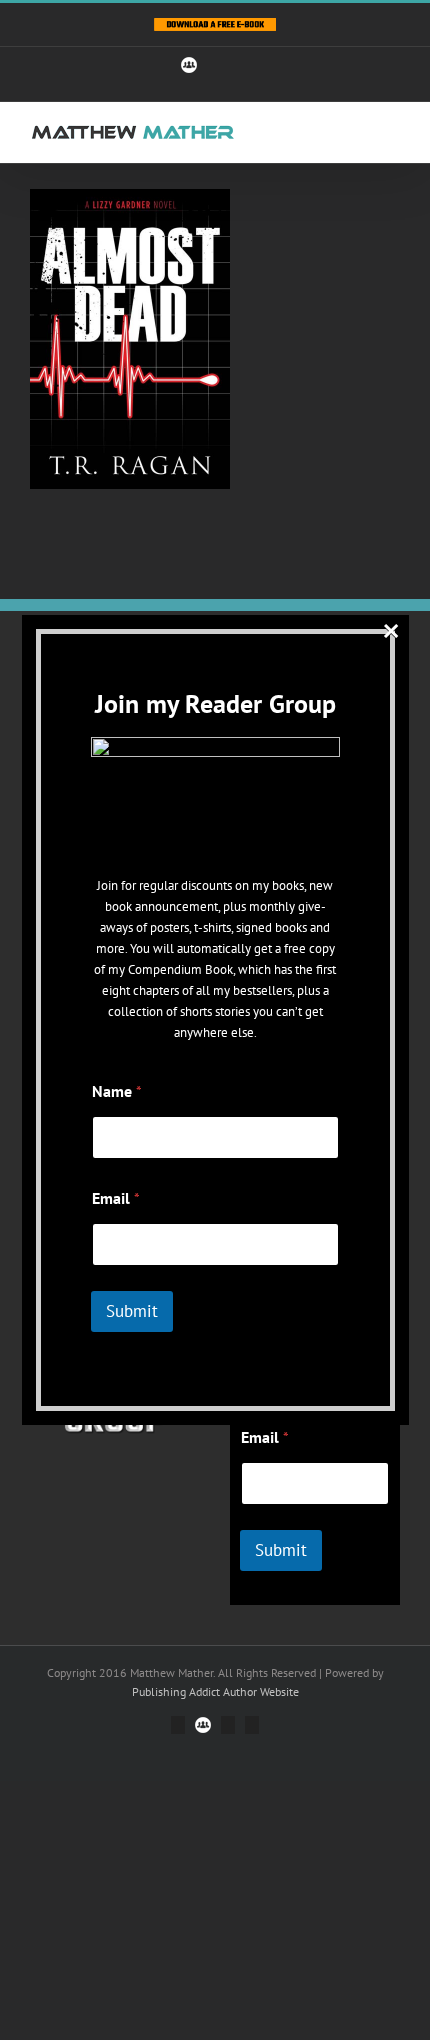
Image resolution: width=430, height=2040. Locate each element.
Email (265, 1437)
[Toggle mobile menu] (392, 132)
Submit (281, 1550)
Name (117, 1091)
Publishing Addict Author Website (215, 1691)
